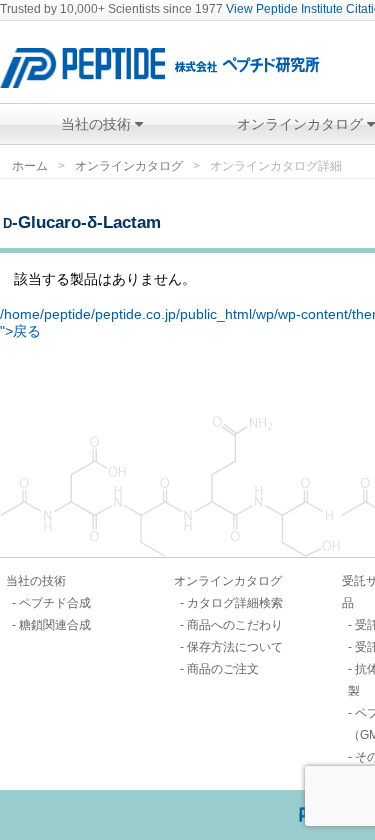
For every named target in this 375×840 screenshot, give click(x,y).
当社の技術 (98, 124)
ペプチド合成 (55, 603)
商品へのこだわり (235, 625)
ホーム (30, 166)
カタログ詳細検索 (235, 603)
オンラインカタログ (129, 166)
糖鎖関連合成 (55, 625)
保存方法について (235, 647)
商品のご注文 (223, 669)
